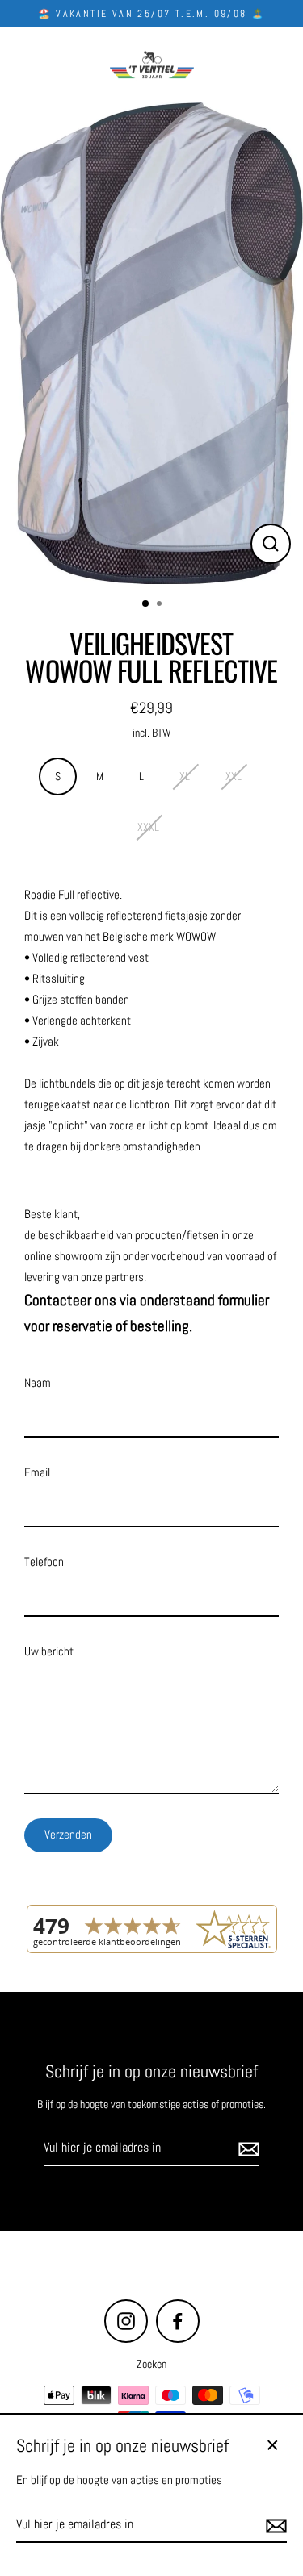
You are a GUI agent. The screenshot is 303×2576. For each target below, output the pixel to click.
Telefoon (44, 1562)
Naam (38, 1383)
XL (185, 777)
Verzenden (68, 1835)
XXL (234, 777)
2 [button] (161, 605)
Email (37, 1472)
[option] (151, 344)
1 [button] (146, 604)
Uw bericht (49, 1651)
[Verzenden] (246, 2148)
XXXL (148, 827)
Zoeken (151, 2364)
